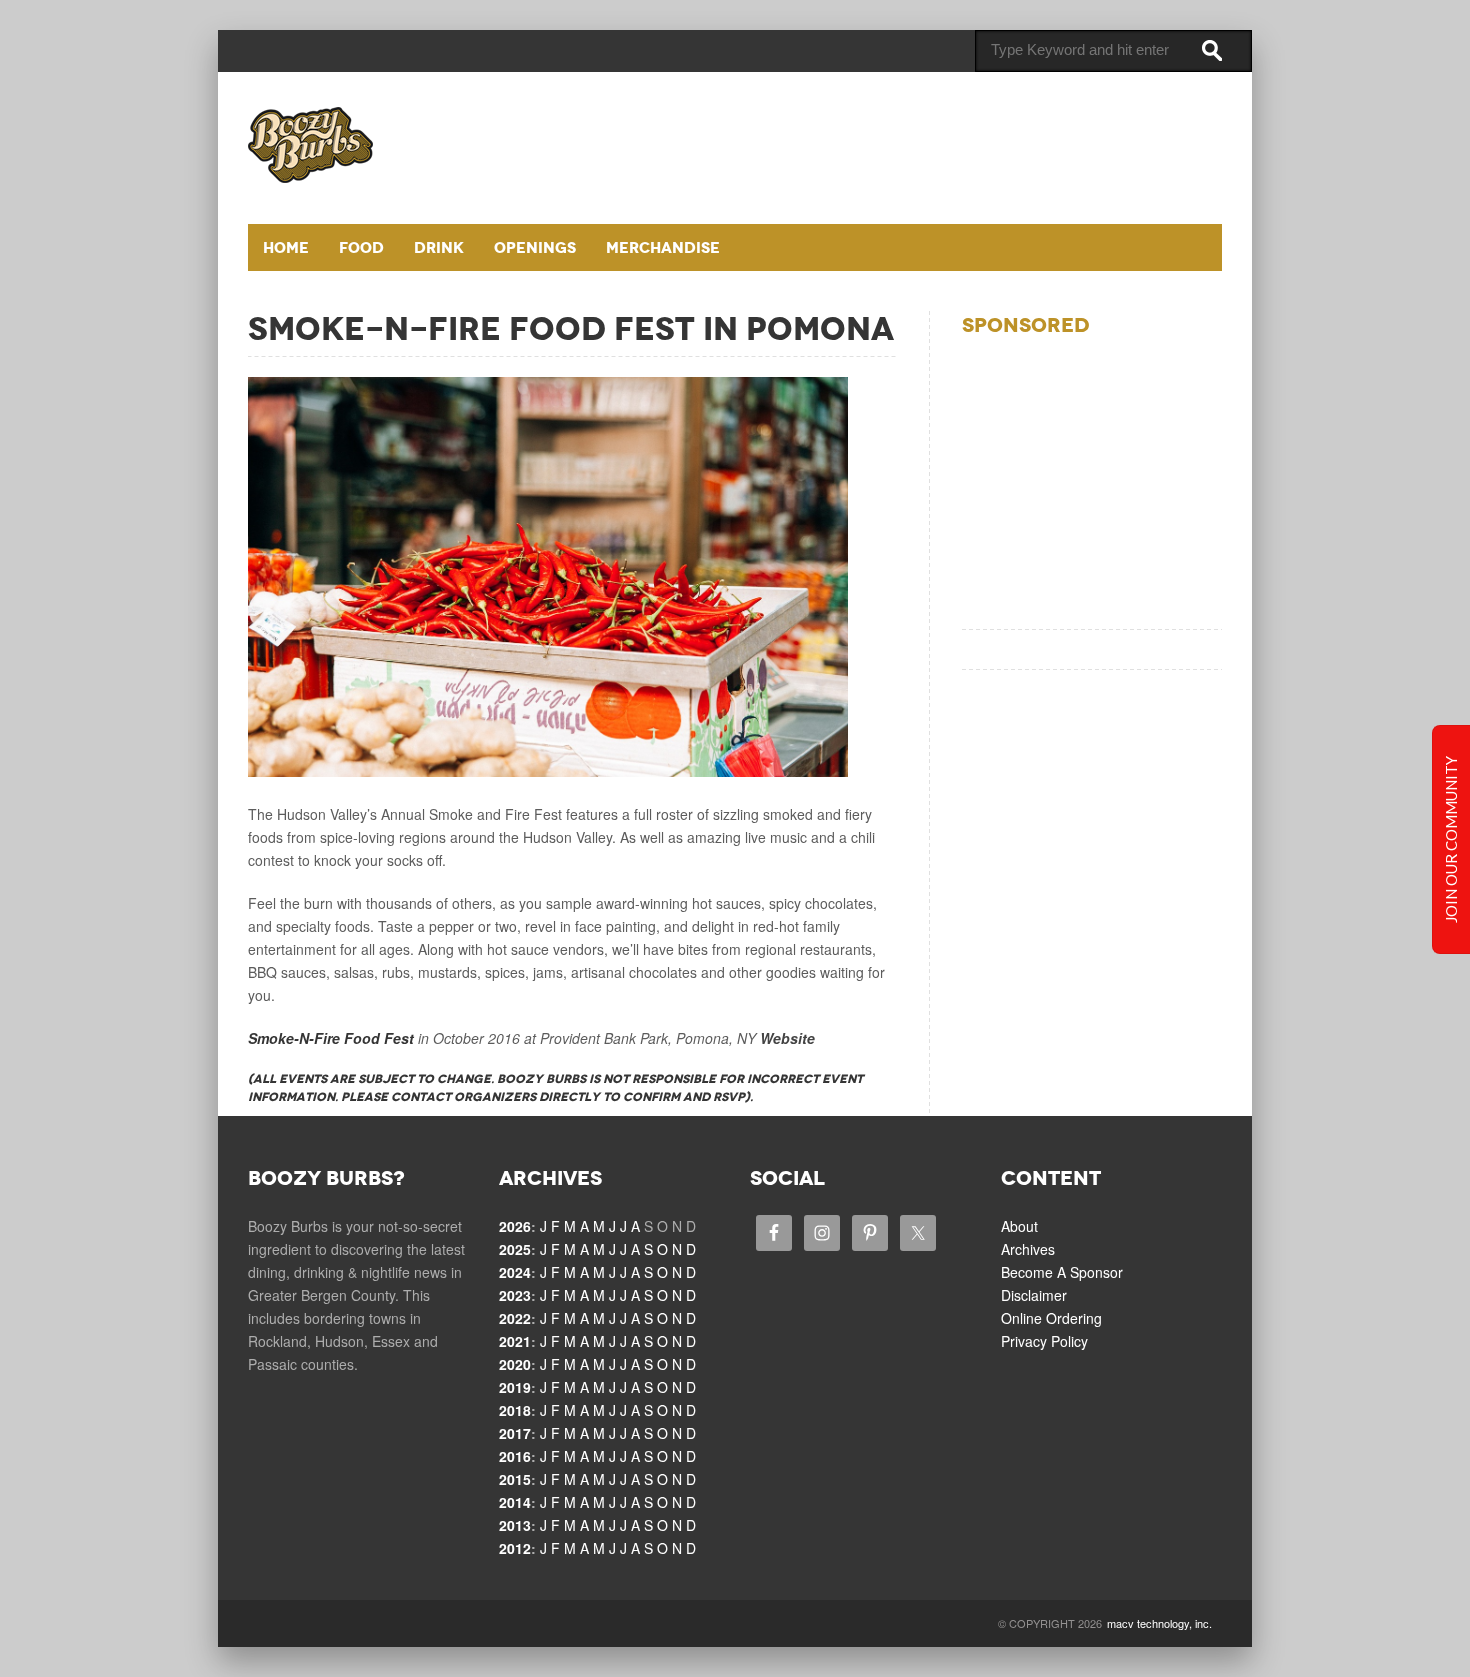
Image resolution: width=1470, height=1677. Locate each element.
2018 (515, 1410)
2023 (515, 1295)
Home (286, 247)
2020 (515, 1364)
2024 (515, 1272)
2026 (515, 1226)
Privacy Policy (1044, 1341)
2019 (515, 1387)
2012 (515, 1548)
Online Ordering (1051, 1318)
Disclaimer (1034, 1295)
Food (361, 247)
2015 (515, 1479)
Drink (439, 247)
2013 (515, 1525)
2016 (515, 1456)
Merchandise (663, 247)
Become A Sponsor (1062, 1272)
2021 (515, 1341)
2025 (515, 1249)
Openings (535, 247)
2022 (515, 1318)
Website (787, 1038)
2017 (515, 1433)
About (1019, 1226)
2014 (515, 1502)
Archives (1028, 1249)
